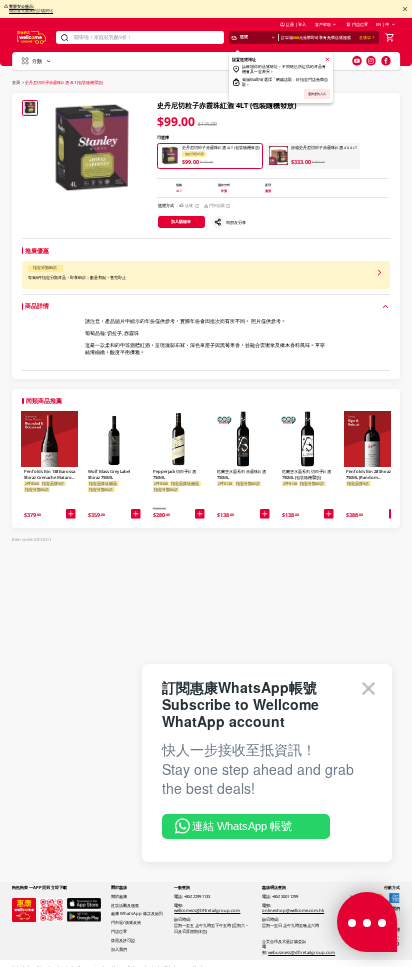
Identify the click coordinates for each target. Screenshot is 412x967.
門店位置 (360, 24)
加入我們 (119, 949)
